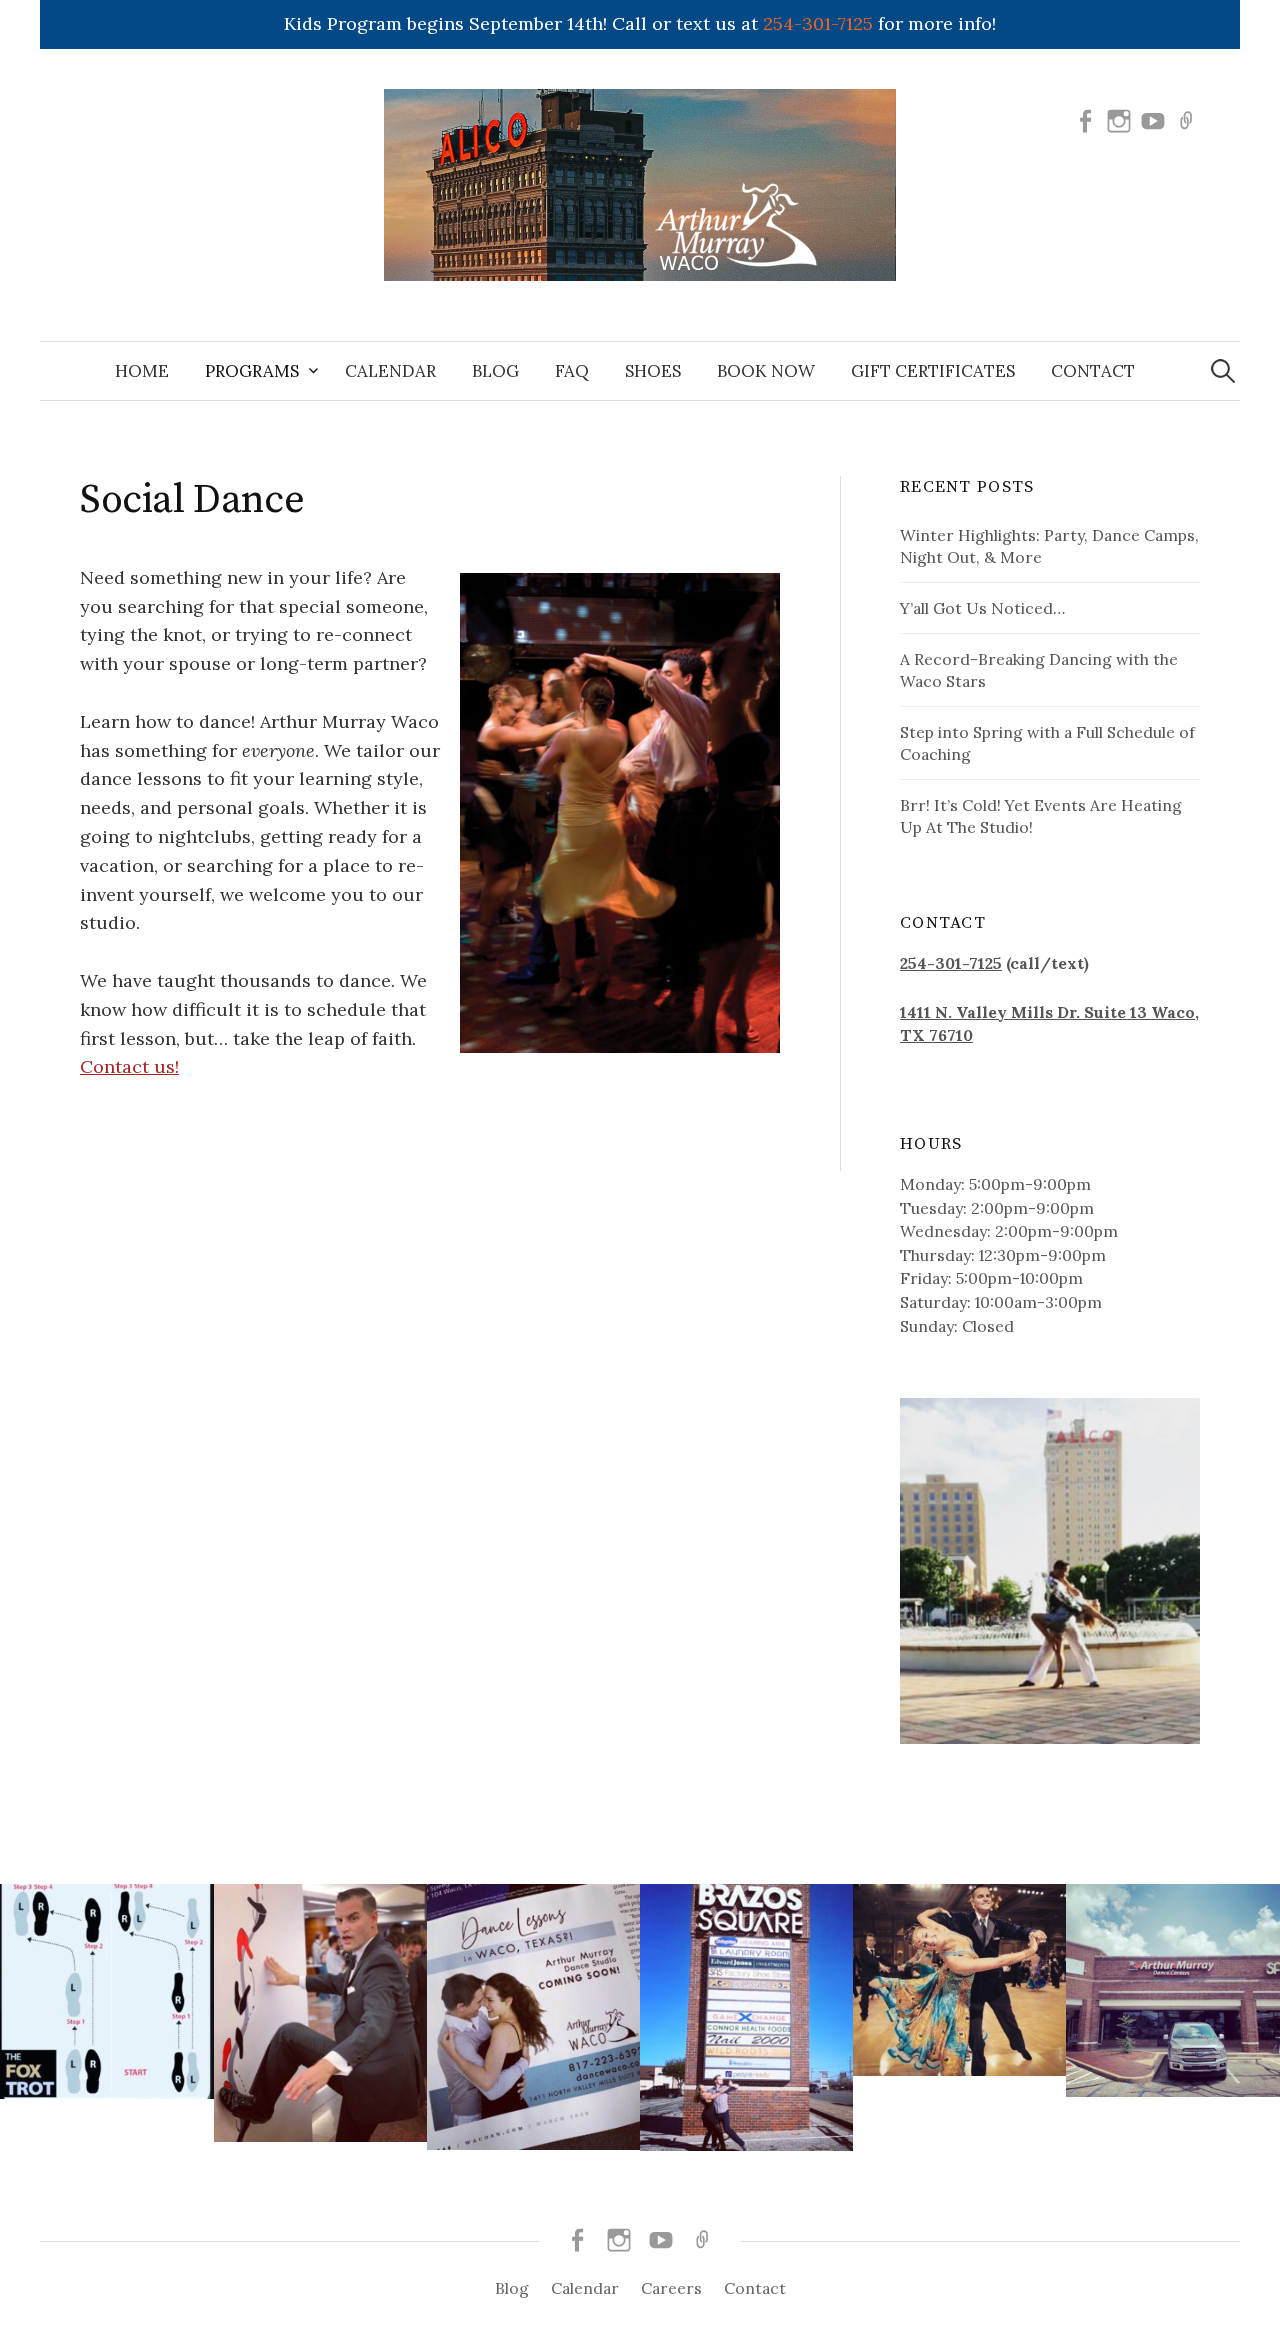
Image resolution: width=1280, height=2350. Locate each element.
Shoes (653, 371)
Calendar (390, 371)
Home (142, 371)
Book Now (766, 371)
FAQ (572, 371)
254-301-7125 (818, 23)
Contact (1093, 371)
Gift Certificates (933, 371)
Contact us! (129, 1066)
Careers (671, 2288)
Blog (495, 371)
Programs (252, 371)
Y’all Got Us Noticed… (982, 608)
